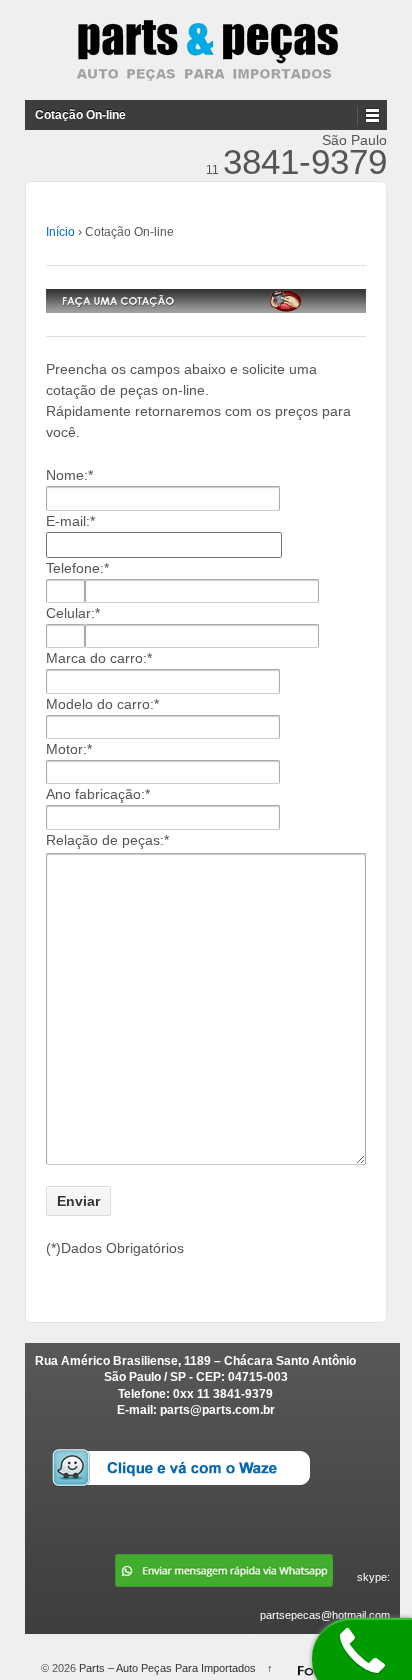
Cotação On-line (80, 115)
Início (60, 232)
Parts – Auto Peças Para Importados (167, 1668)
